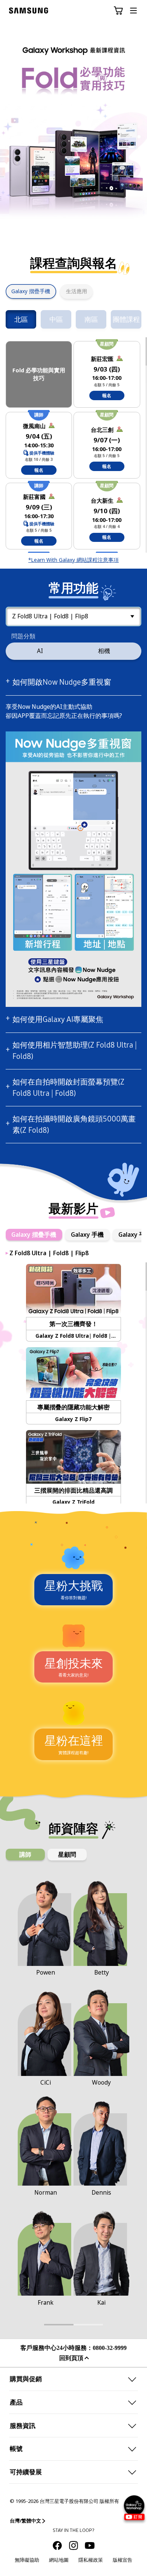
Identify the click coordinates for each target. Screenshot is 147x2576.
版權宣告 (122, 2560)
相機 (104, 651)
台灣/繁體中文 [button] (25, 2521)
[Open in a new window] (57, 2545)
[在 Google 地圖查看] (120, 358)
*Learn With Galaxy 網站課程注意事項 (73, 560)
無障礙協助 (27, 2560)
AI (40, 651)
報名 (107, 396)
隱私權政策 (91, 2560)
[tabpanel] (73, 131)
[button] (118, 11)
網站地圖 (59, 2560)
